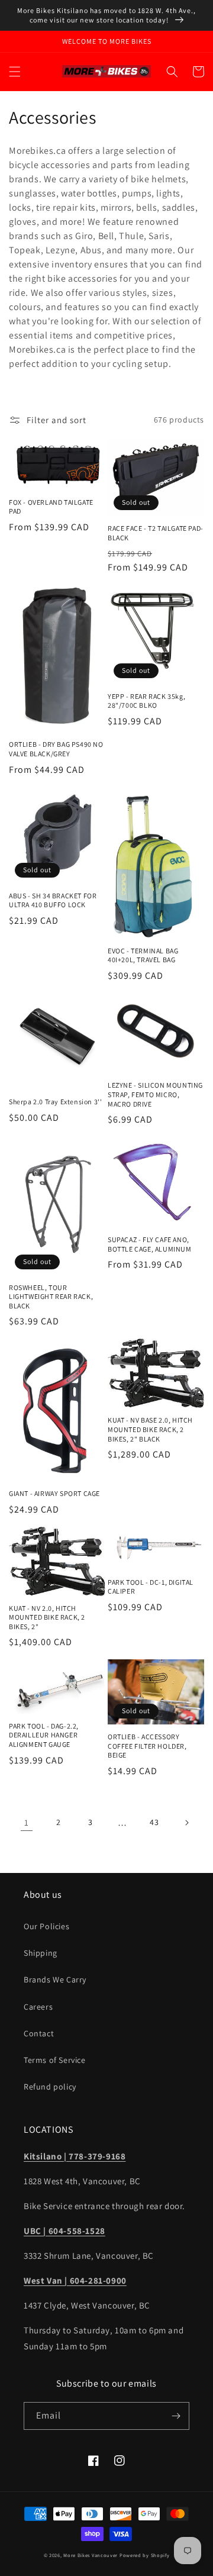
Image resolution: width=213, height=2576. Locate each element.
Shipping (41, 1953)
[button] (15, 72)
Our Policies (46, 1926)
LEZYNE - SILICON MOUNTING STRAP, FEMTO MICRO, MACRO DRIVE (155, 1094)
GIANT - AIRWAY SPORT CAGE (54, 1493)
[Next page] (186, 1823)
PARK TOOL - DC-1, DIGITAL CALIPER (151, 1587)
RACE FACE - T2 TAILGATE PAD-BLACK (156, 533)
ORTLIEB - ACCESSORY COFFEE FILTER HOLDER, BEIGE (147, 1746)
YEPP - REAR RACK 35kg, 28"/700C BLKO (146, 701)
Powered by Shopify (145, 2555)
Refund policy (50, 2087)
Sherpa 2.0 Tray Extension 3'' (55, 1102)
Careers (38, 2007)
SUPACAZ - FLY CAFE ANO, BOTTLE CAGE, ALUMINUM (150, 1244)
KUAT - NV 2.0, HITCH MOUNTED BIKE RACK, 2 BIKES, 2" (47, 1617)
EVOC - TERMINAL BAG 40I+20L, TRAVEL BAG (143, 955)
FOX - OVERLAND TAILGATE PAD (51, 507)
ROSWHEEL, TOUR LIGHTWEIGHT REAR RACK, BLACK (51, 1297)
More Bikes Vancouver (91, 2555)
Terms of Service (55, 2060)
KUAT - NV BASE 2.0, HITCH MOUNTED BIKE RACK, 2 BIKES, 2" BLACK (150, 1429)
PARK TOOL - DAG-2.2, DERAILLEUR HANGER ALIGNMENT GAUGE (44, 1735)
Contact (39, 2033)
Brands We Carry (55, 1979)
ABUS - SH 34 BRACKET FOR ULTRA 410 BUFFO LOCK (53, 900)
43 (154, 1822)
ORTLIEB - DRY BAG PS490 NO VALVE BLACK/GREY (56, 749)
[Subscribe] (176, 2416)
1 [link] (27, 1822)
